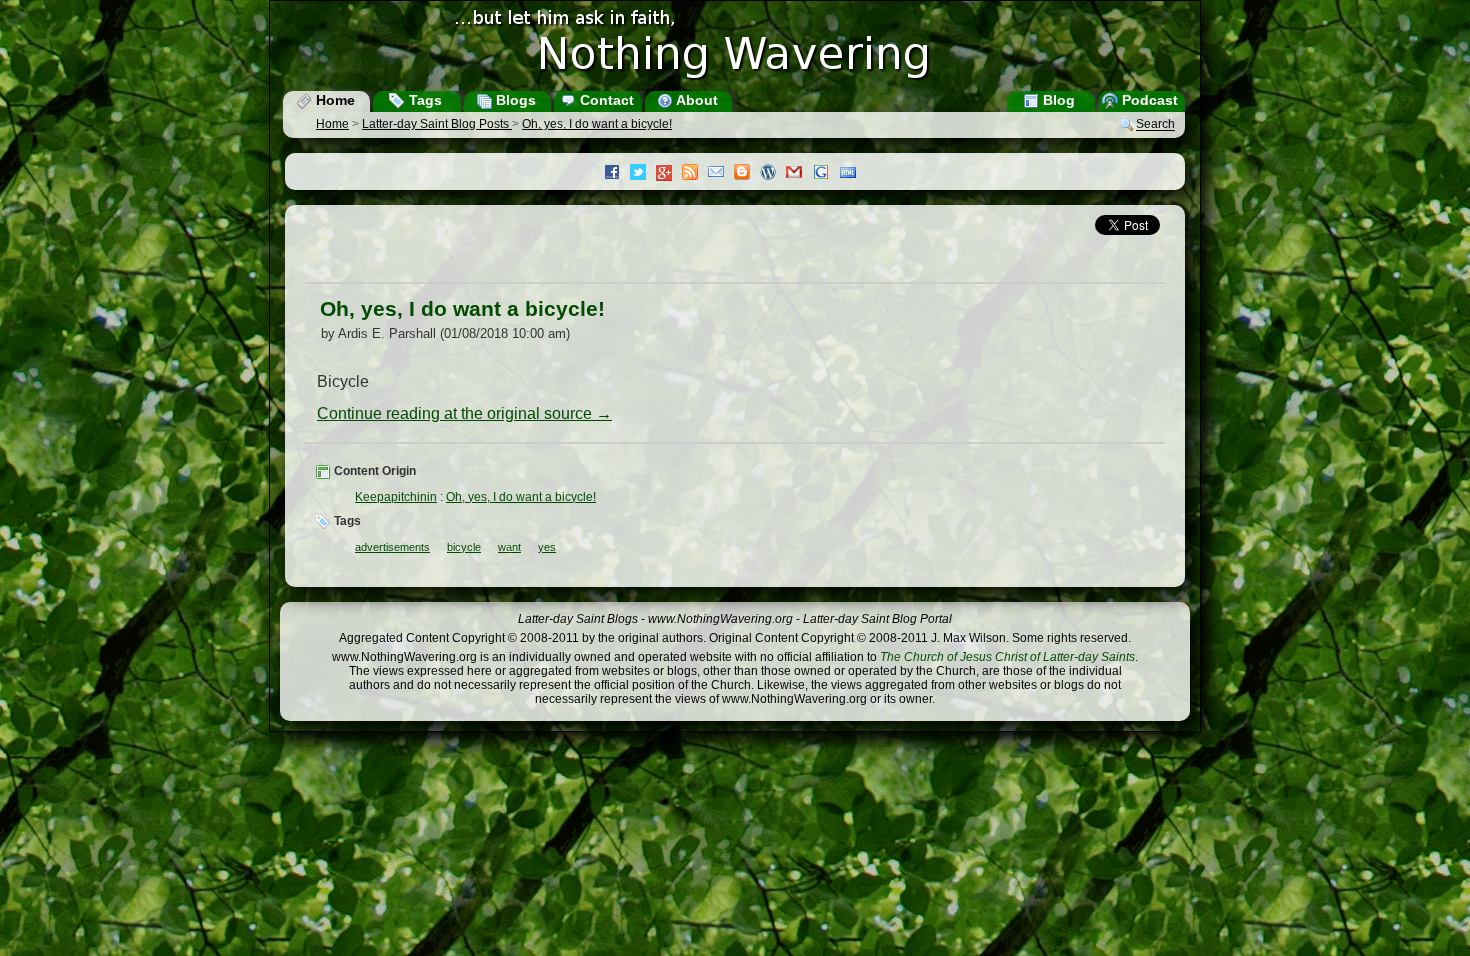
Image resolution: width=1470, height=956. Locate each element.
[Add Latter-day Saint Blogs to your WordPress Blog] (773, 174)
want (509, 547)
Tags (423, 100)
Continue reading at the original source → (464, 413)
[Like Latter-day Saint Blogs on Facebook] (617, 174)
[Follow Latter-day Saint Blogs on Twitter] (643, 174)
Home (333, 100)
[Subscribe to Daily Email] (721, 174)
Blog (1057, 100)
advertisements (392, 547)
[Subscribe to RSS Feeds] (695, 174)
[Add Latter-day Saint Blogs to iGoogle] (826, 174)
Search (1155, 125)
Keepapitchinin (396, 497)
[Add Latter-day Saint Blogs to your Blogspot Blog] (747, 174)
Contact (605, 100)
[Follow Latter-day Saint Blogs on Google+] (669, 174)
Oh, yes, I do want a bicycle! (597, 124)
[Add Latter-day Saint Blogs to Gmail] (799, 174)
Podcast (1148, 100)
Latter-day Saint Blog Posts (437, 124)
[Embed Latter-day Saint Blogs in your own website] (853, 174)
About (695, 100)
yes (547, 547)
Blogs (514, 100)
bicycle (464, 547)
